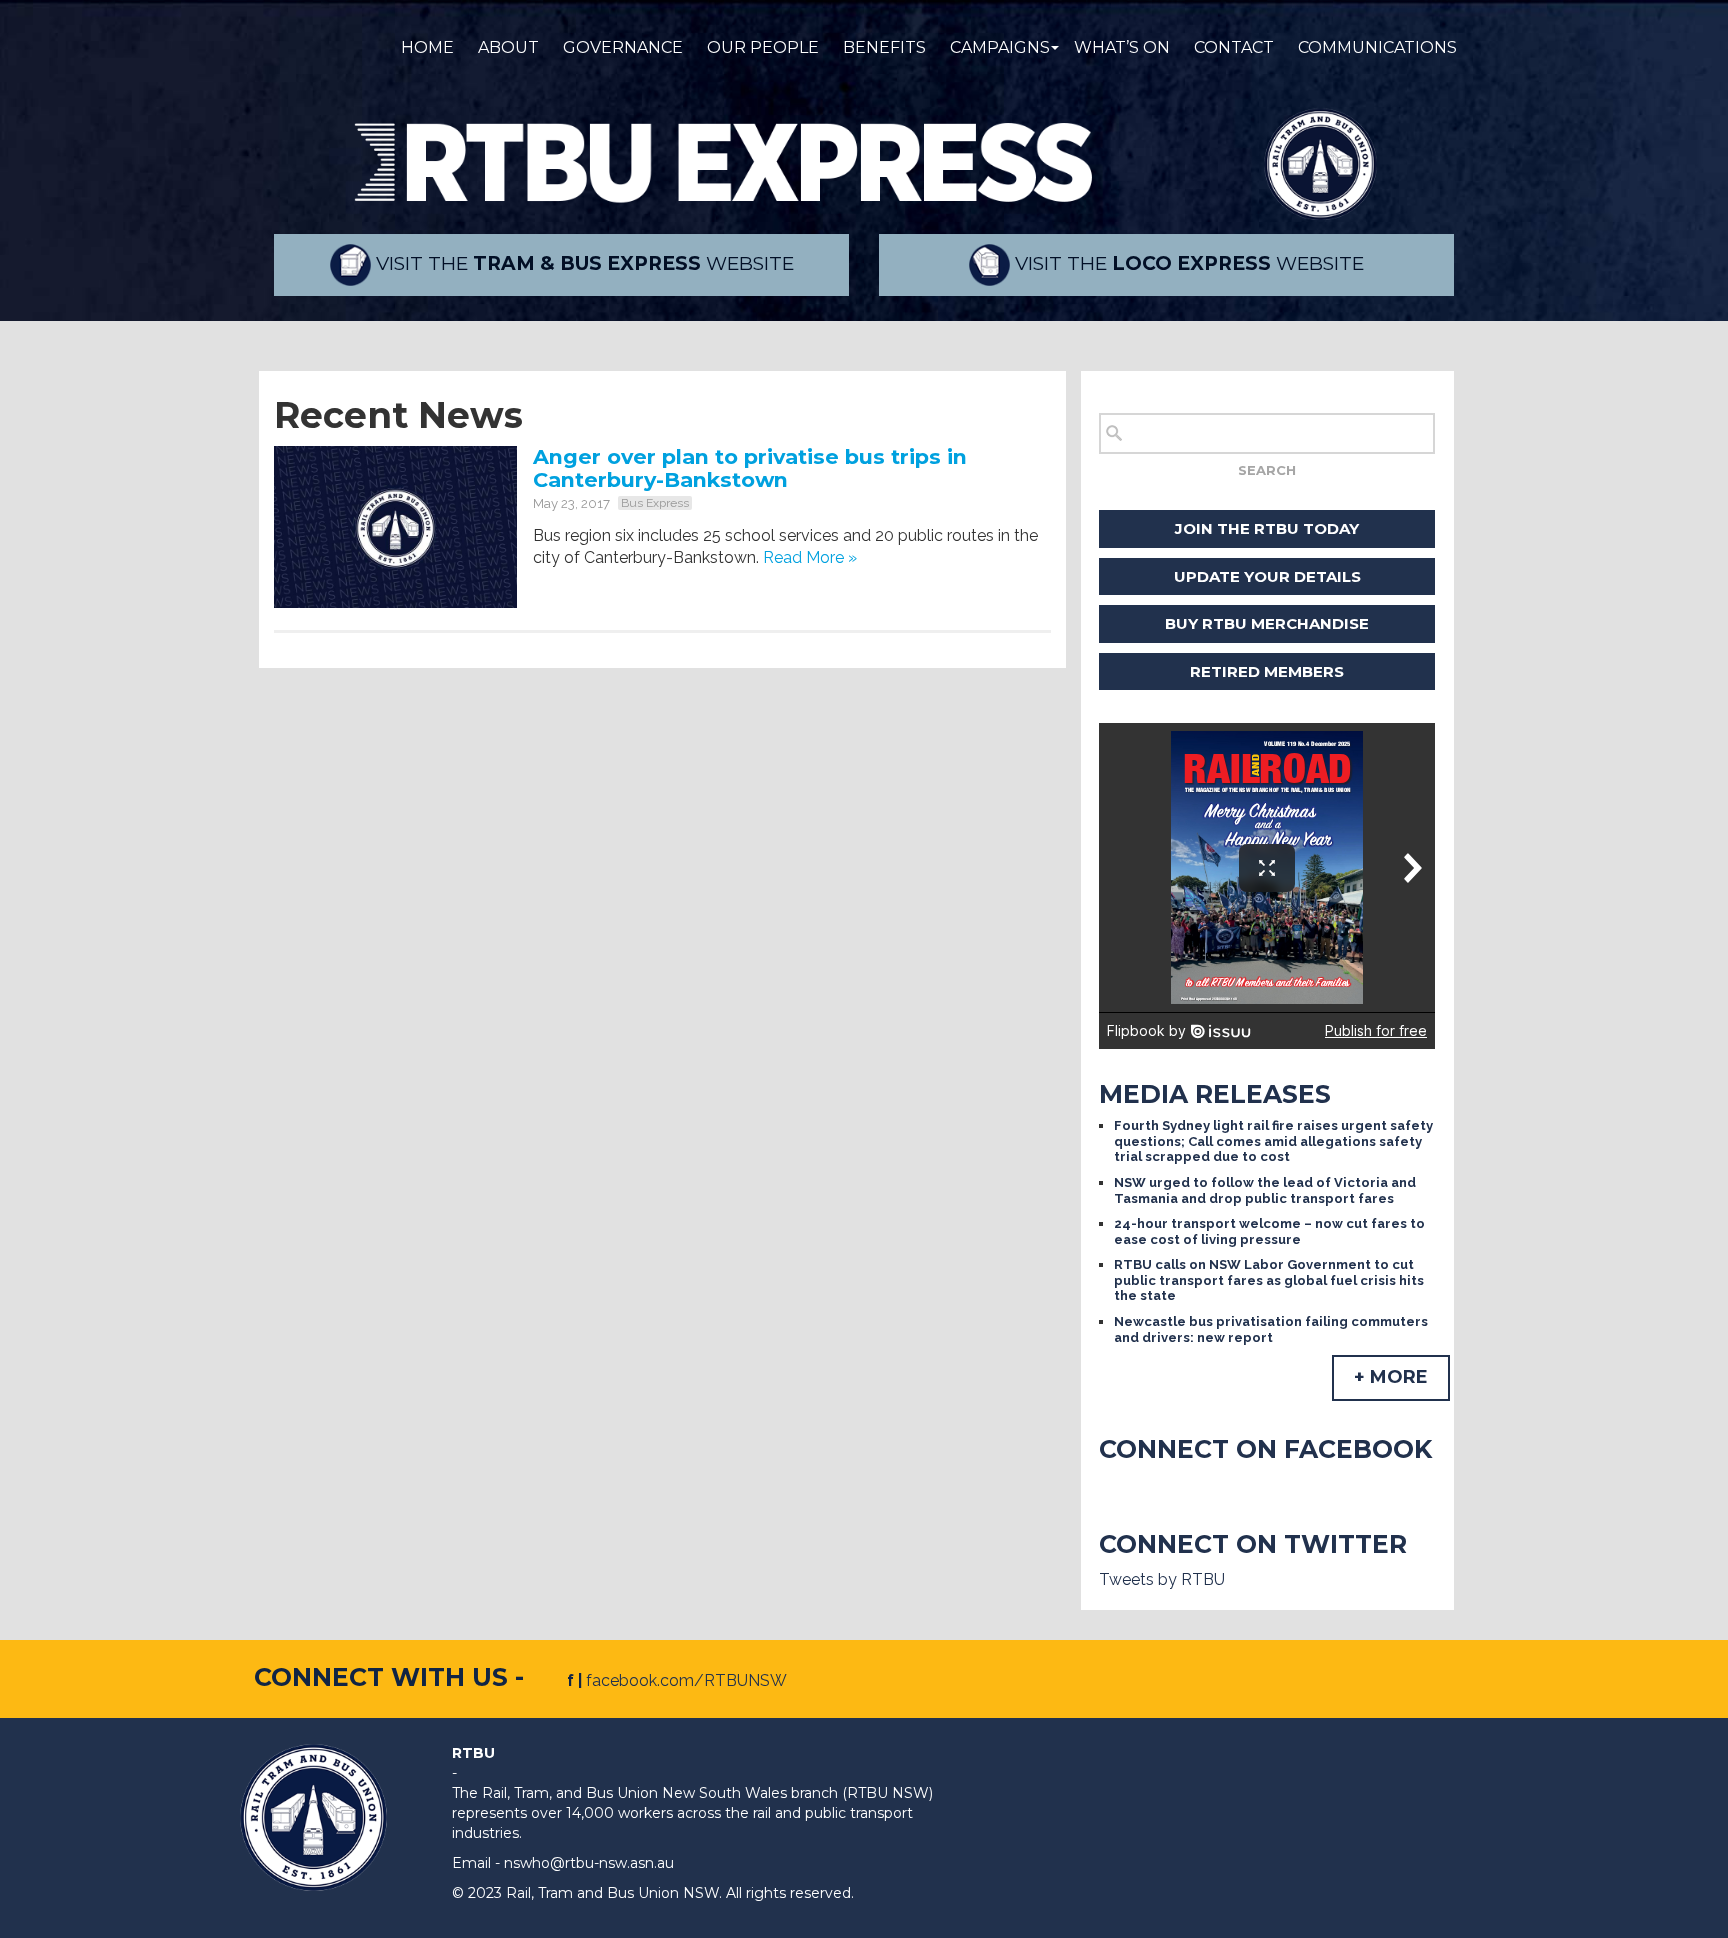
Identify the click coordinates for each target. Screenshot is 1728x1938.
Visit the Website (582, 263)
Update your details (1267, 576)
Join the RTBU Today (1267, 528)
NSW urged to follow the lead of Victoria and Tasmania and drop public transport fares (1265, 1190)
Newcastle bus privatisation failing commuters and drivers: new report (1271, 1329)
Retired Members (1267, 671)
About (508, 47)
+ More (1391, 1377)
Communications (1377, 47)
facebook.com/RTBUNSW (686, 1680)
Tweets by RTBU (1162, 1579)
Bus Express (655, 503)
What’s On (1122, 47)
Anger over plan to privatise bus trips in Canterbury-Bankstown (750, 468)
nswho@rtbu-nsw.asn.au (589, 1863)
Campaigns (1000, 47)
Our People (763, 47)
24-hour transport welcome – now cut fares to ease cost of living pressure (1269, 1231)
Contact (1234, 47)
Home (427, 47)
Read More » (810, 557)
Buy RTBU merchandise (1267, 623)
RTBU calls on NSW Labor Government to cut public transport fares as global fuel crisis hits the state (1269, 1280)
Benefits (884, 47)
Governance (623, 47)
